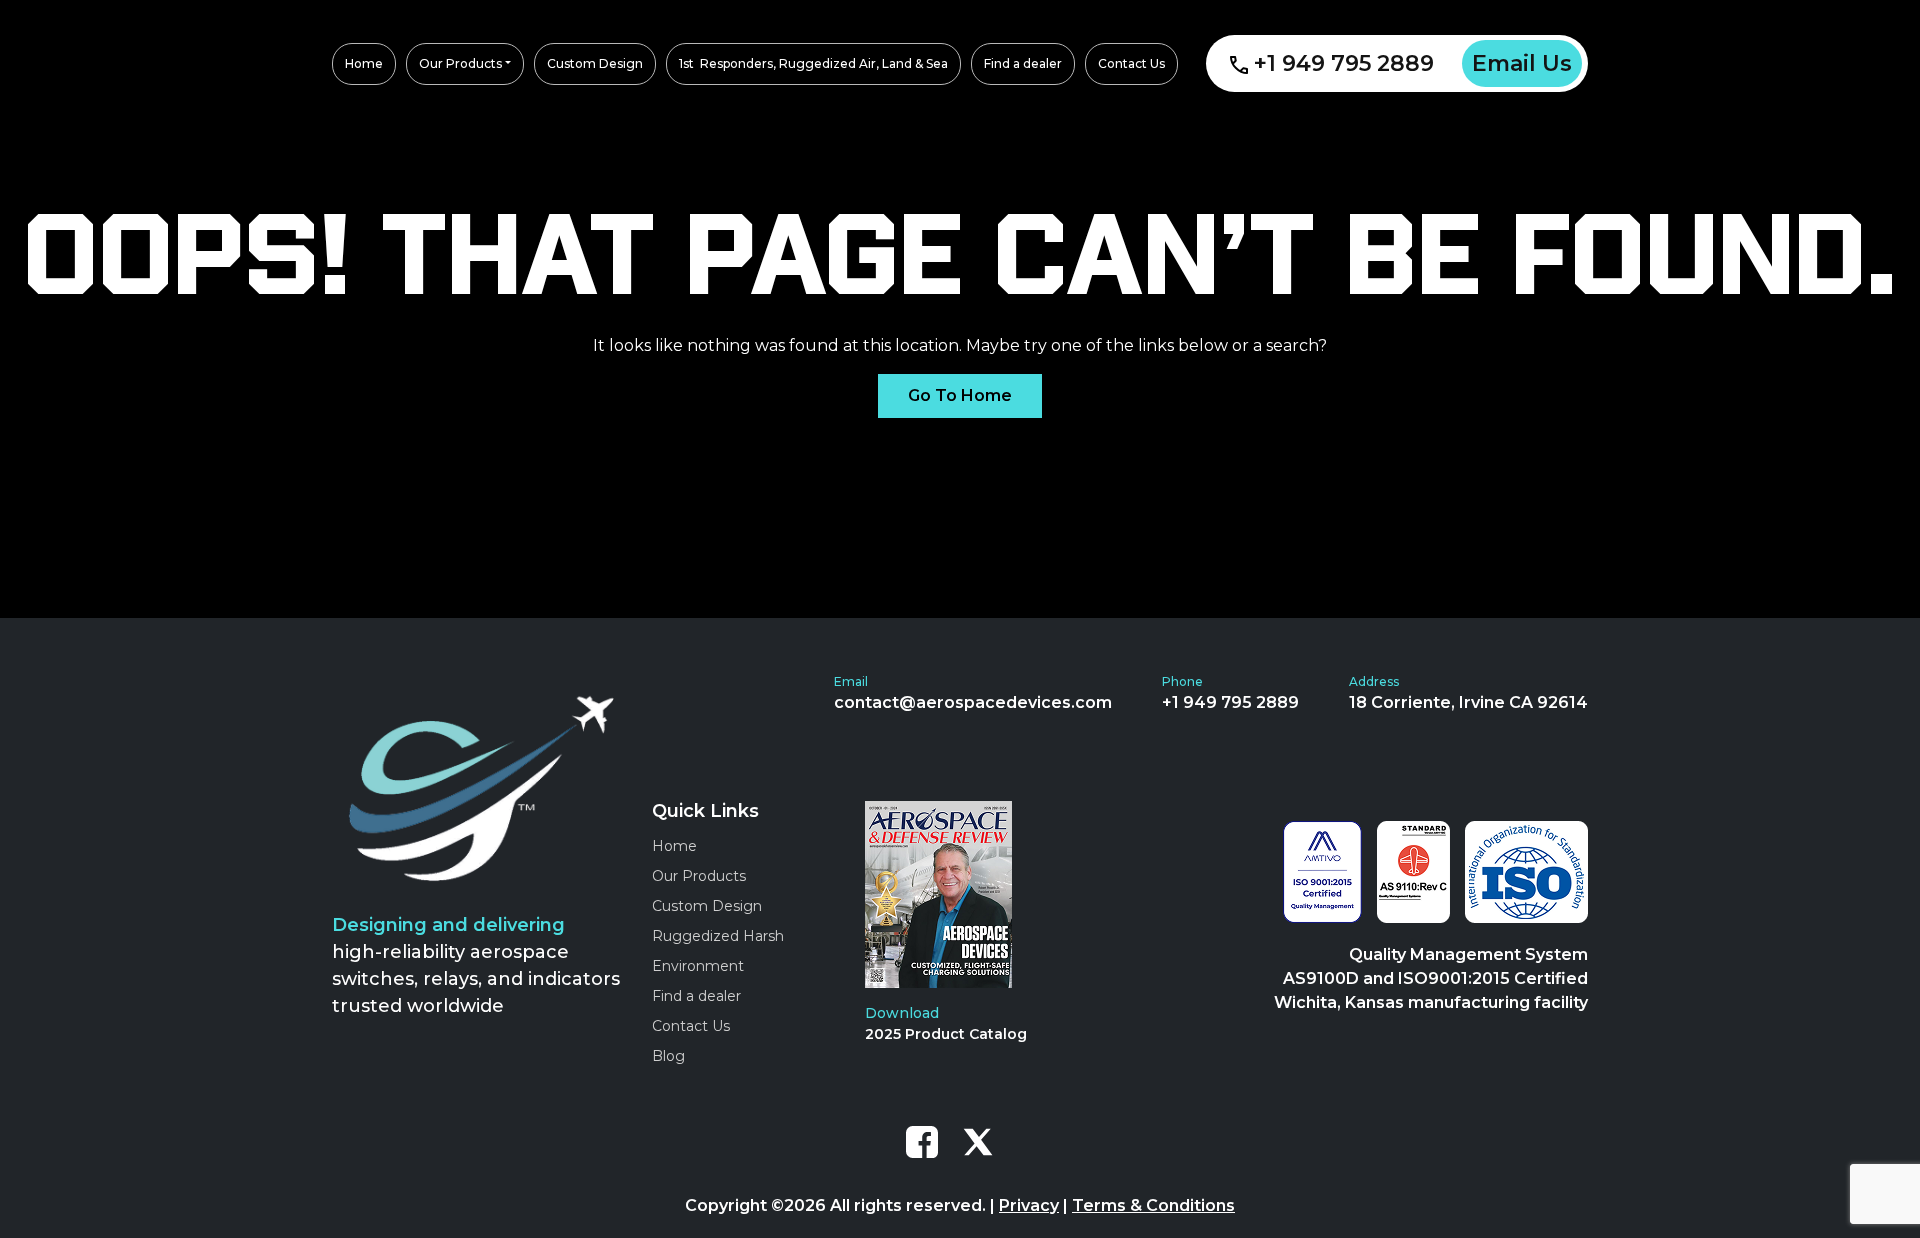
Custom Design (707, 906)
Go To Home (960, 395)
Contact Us (691, 1026)
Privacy (1029, 1205)
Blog (668, 1056)
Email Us (1522, 63)
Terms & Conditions (1153, 1205)
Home (674, 846)
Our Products (699, 876)
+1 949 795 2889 (1344, 63)
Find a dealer (696, 996)
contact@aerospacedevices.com (973, 702)
